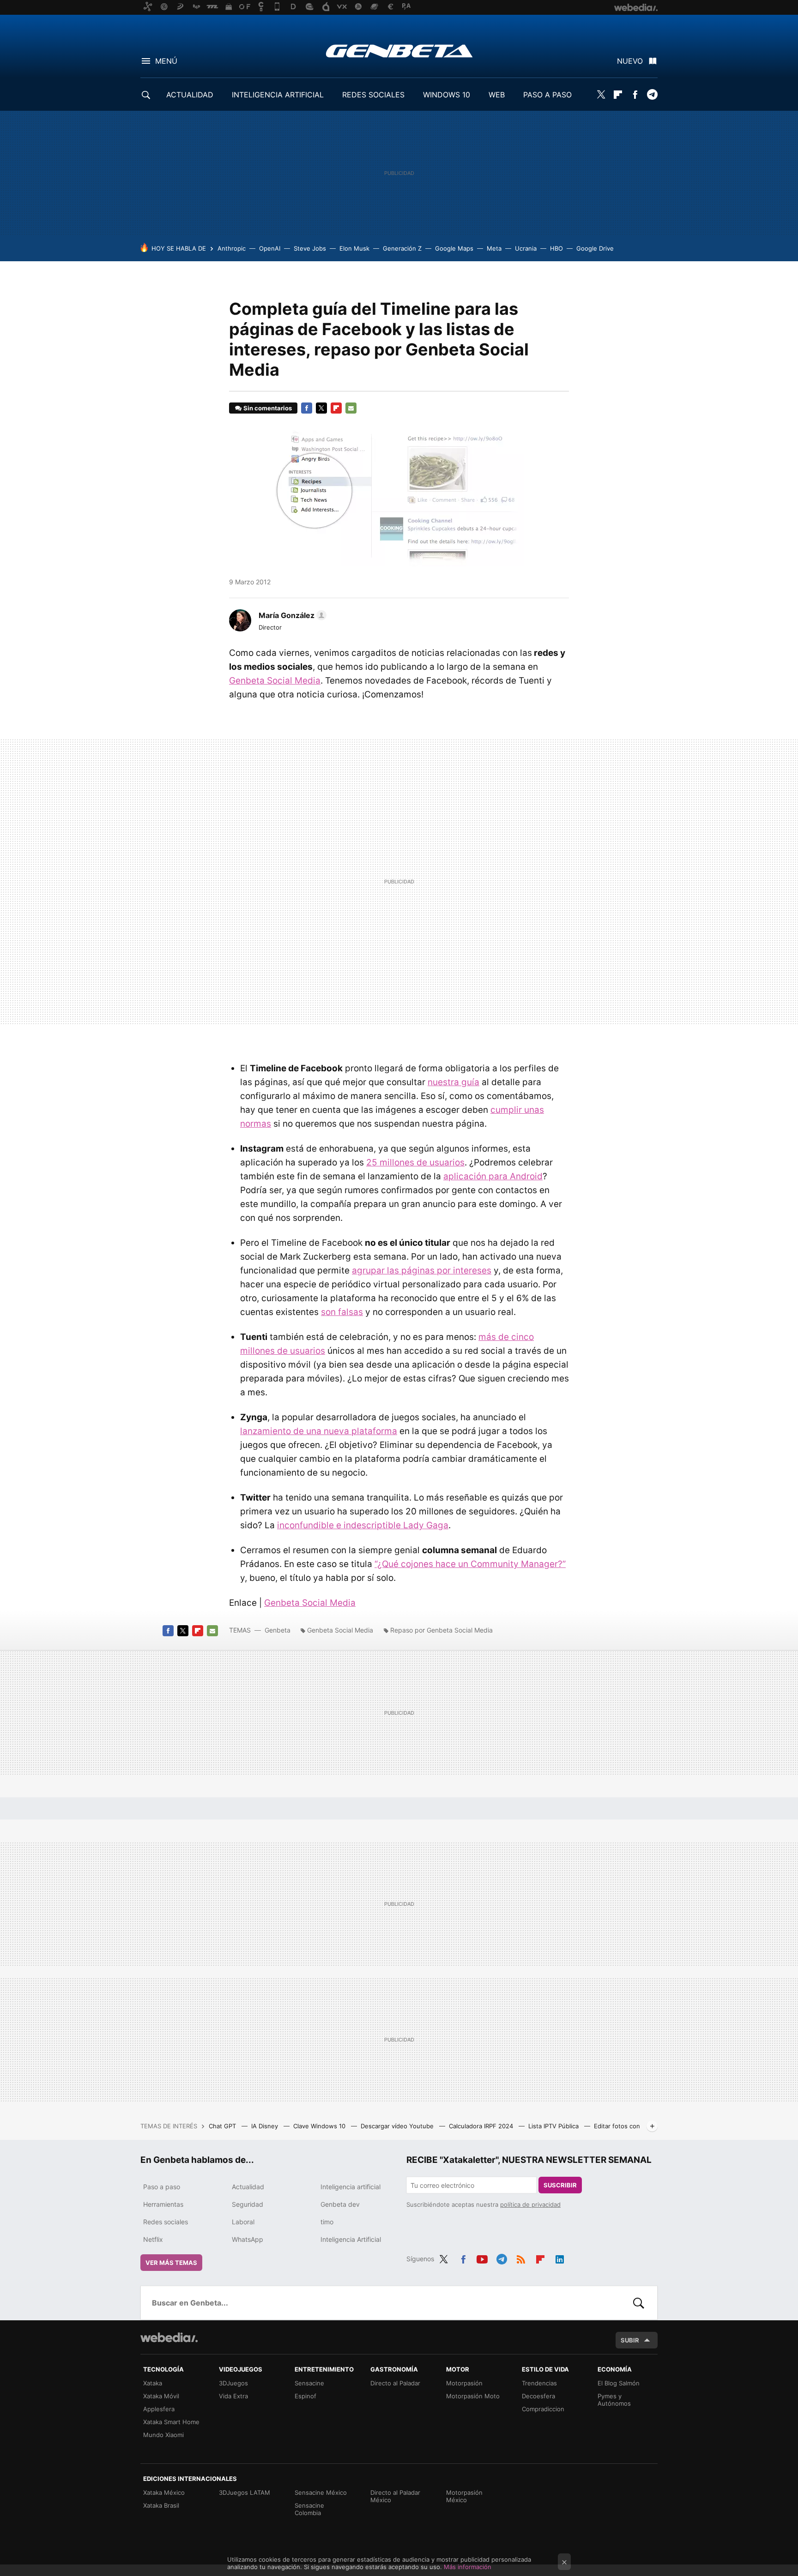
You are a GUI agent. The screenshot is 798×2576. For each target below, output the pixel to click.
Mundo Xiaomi (163, 2435)
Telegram (652, 95)
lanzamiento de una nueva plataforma (319, 1431)
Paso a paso (162, 2187)
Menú (166, 61)
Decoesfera (538, 2396)
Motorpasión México (464, 2496)
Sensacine (309, 2383)
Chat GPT (223, 2126)
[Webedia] (169, 2337)
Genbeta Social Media (275, 681)
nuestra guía (453, 1082)
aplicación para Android (493, 1176)
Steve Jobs (310, 248)
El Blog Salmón (619, 2383)
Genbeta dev (340, 2204)
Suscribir (560, 2185)
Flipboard (618, 95)
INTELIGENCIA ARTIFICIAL (278, 95)
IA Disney (266, 2126)
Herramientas (163, 2204)
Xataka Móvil (161, 2396)
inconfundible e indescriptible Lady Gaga (363, 1525)
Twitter (601, 95)
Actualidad (248, 2187)
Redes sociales (166, 2222)
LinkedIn (560, 2258)
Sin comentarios (268, 408)
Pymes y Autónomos (614, 2400)
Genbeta (399, 51)
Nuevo (630, 61)
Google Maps (454, 248)
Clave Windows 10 (320, 2126)
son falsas (342, 1312)
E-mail (351, 408)
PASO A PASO (547, 95)
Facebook (635, 95)
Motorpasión (464, 2383)
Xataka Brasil (161, 2505)
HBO (556, 248)
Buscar (639, 2303)
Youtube (482, 2258)
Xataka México (164, 2492)
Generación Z (402, 248)
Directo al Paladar (395, 2383)
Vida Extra (233, 2396)
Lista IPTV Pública (554, 2126)
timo (327, 2222)
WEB (497, 95)
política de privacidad (530, 2204)
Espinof (305, 2396)
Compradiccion (543, 2409)
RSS (521, 2258)
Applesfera (159, 2409)
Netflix (153, 2239)
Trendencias (539, 2383)
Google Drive (595, 248)
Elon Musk (354, 248)
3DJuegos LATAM (245, 2492)
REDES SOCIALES (373, 95)
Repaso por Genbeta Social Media (441, 1630)
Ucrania (526, 248)
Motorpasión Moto (473, 2396)
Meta (494, 248)
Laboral (243, 2222)
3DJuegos (233, 2383)
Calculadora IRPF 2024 (482, 2126)
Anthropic (232, 248)
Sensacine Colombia (309, 2509)
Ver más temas (171, 2263)
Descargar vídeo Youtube (398, 2126)
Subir (630, 2340)
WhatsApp (248, 2239)
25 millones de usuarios (415, 1162)
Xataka (153, 2383)
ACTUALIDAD (190, 95)
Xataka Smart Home (171, 2422)
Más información (468, 2567)
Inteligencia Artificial (351, 2239)
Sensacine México (321, 2492)
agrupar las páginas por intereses (422, 1270)
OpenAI (270, 248)
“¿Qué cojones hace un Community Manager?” (470, 1564)
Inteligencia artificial (351, 2187)
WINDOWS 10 (447, 95)
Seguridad (248, 2204)
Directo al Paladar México (395, 2496)
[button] (291, 615)
